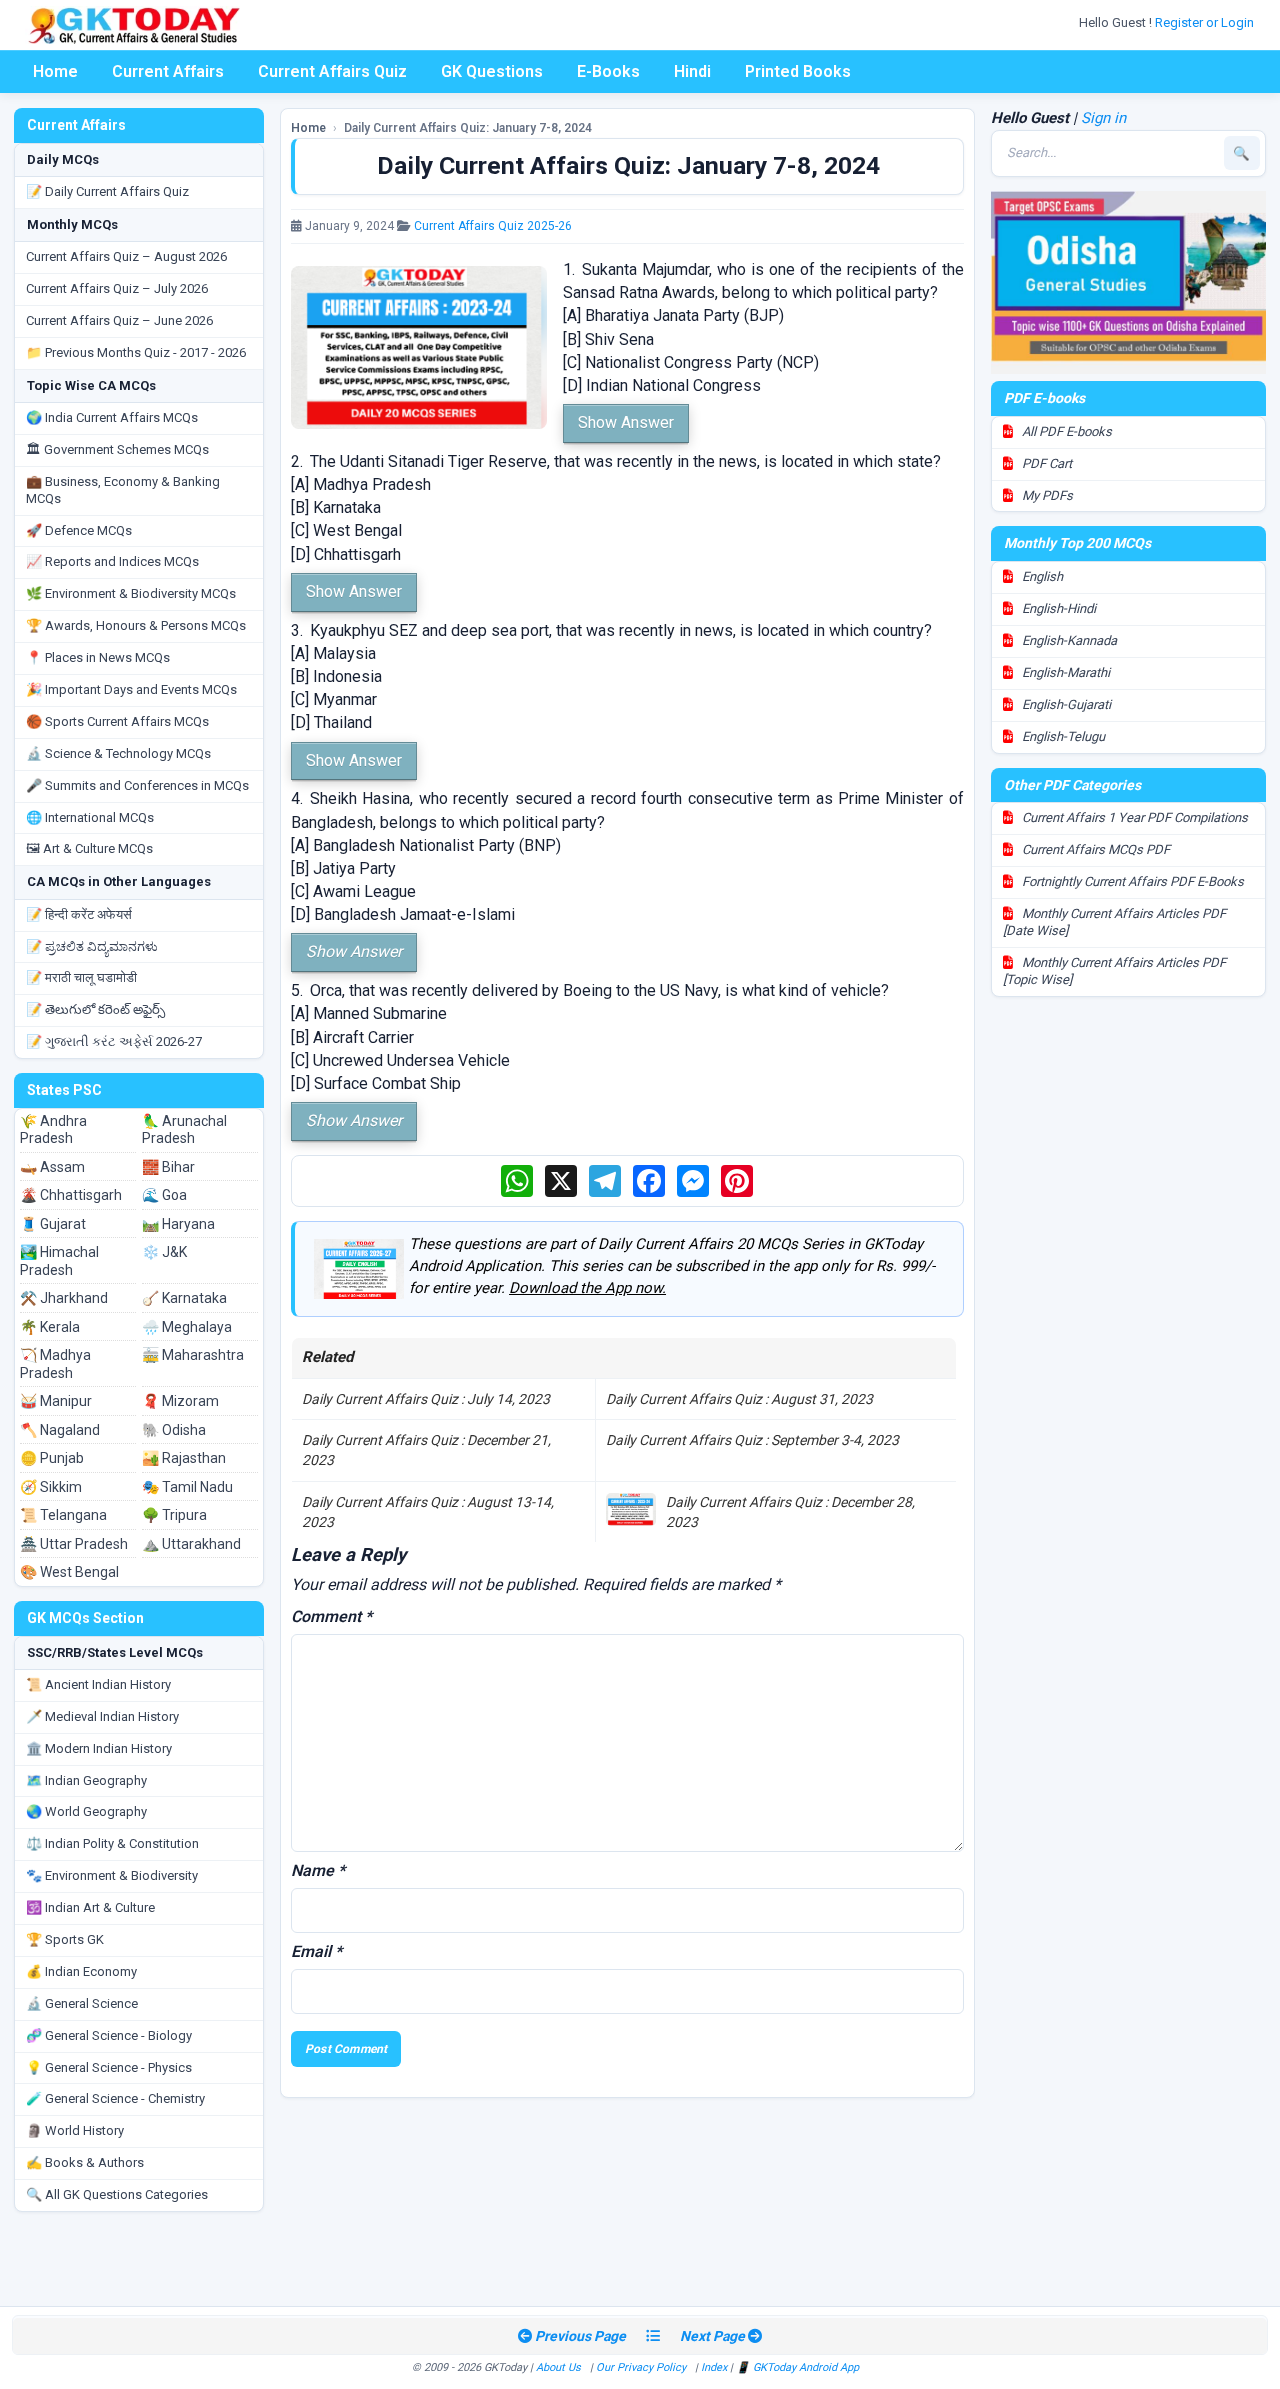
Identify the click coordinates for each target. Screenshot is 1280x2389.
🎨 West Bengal (69, 1572)
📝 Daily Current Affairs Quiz (107, 191)
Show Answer (626, 422)
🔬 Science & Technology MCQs (118, 753)
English (1041, 576)
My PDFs (1046, 495)
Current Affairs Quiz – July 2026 (117, 288)
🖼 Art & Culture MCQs (89, 848)
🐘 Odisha (174, 1430)
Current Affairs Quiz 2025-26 (493, 226)
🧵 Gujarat (53, 1224)
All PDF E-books (1065, 431)
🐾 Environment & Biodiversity (112, 1875)
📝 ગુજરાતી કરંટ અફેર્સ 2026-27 (114, 1041)
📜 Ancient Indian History (98, 1684)
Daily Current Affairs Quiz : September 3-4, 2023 (752, 1440)
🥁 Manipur (56, 1401)
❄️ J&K (164, 1252)
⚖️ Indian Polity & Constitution (112, 1843)
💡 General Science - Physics (109, 2067)
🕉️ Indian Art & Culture (90, 1907)
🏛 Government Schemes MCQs (117, 449)
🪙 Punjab (52, 1458)
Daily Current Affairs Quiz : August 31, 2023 (739, 1399)
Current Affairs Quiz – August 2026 (126, 256)
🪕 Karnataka (184, 1298)
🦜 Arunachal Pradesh (184, 1130)
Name (318, 1870)
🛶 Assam (52, 1167)
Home (55, 71)
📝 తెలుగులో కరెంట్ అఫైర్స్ (95, 1009)
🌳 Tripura (174, 1515)
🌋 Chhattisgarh (71, 1195)
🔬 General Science (82, 2003)
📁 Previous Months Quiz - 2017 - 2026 (136, 352)
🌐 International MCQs (90, 817)
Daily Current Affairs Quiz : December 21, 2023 (426, 1450)
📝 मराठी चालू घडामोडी (81, 977)
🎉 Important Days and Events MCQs (131, 689)
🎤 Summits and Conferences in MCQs (137, 785)
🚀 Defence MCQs (79, 530)
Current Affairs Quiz (332, 71)
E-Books (608, 71)
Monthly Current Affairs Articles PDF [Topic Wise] (1114, 971)
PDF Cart (1045, 463)
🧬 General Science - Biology (109, 2035)
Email (316, 1951)
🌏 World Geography (86, 1811)
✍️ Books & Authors (85, 2162)
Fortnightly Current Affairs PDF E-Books (1131, 881)
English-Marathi (1064, 672)
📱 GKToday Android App (799, 2367)
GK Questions (492, 71)
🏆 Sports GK (65, 1939)
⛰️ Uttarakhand (191, 1544)
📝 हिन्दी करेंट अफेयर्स (79, 914)
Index (714, 2367)
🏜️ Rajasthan (184, 1458)
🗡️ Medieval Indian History (102, 1716)
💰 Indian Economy (81, 1971)
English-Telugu (1062, 736)
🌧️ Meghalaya (187, 1327)
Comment (331, 1616)
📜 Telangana (63, 1515)
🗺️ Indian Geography (86, 1780)
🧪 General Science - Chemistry (115, 2098)
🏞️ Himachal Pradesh (59, 1261)
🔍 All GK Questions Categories (117, 2194)
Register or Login (1206, 22)
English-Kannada (1068, 640)
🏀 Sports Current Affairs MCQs (117, 721)
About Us (558, 2367)
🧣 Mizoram (180, 1401)
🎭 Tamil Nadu (187, 1487)
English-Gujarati (1065, 704)
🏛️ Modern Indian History (99, 1748)
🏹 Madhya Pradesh (55, 1364)
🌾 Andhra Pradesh (53, 1130)
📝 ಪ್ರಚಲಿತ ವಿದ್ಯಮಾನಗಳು (92, 946)
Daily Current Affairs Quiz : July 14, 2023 (426, 1399)
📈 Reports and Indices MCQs (112, 561)
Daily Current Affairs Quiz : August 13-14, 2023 (428, 1512)
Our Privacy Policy (641, 2367)
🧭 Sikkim (51, 1487)
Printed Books (798, 71)
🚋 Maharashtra (193, 1355)
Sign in (1103, 118)
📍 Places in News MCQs (98, 657)
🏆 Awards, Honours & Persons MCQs (136, 625)
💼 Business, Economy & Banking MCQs (123, 490)
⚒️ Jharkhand (64, 1298)
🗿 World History (75, 2130)
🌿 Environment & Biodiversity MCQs (131, 593)
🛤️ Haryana (178, 1224)
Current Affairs (168, 71)
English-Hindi (1057, 608)
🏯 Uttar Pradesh (74, 1544)
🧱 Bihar (168, 1167)
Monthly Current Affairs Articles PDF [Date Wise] (1114, 922)
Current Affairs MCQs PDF (1094, 849)
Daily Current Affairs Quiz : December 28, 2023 (790, 1512)
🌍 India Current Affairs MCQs (112, 417)
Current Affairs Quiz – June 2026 (119, 320)
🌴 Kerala (50, 1327)
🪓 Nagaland (60, 1430)
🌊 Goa (164, 1195)
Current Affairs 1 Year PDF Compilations (1133, 817)
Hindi (692, 71)
